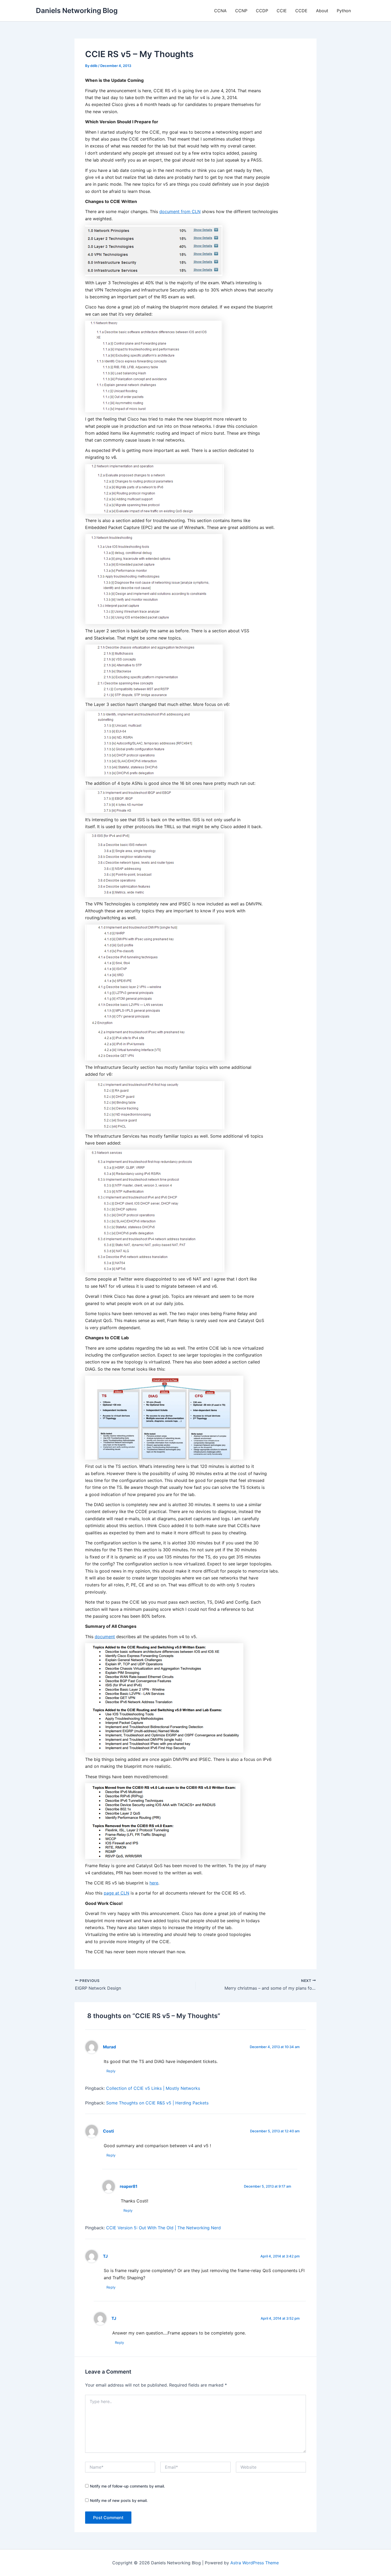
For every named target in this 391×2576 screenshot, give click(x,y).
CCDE (301, 11)
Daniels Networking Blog (77, 10)
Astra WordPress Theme (255, 2563)
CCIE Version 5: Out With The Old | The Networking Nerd (163, 2228)
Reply (111, 2071)
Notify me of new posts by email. (119, 2500)
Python (344, 11)
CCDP (262, 11)
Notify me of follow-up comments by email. (127, 2486)
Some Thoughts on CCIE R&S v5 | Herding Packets (157, 2103)
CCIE (282, 11)
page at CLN (117, 1893)
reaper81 (129, 2186)
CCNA (220, 11)
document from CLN (180, 211)
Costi (108, 2131)
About (322, 11)
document (105, 1637)
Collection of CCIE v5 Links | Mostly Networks (153, 2088)
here (154, 1883)
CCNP (241, 11)
